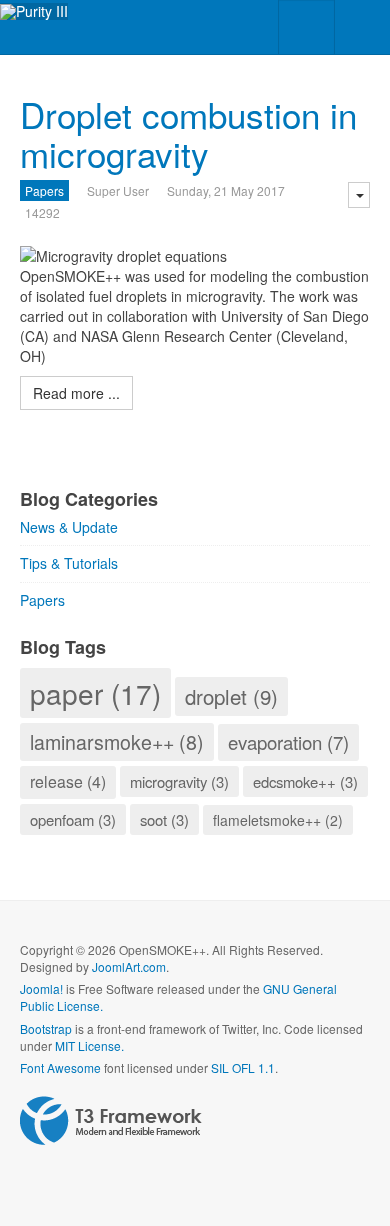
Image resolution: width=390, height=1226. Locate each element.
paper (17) (95, 693)
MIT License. (89, 1045)
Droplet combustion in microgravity (188, 133)
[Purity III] (34, 11)
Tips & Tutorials (69, 563)
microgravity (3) (179, 781)
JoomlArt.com (129, 966)
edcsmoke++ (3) (305, 781)
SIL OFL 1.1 (243, 1067)
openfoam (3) (73, 819)
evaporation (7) (288, 742)
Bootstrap (46, 1028)
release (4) (68, 781)
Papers (44, 190)
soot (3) (164, 819)
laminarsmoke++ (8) (117, 741)
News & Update (69, 527)
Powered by (111, 1121)
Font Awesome (60, 1067)
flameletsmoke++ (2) (278, 820)
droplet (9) (231, 696)
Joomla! (41, 988)
